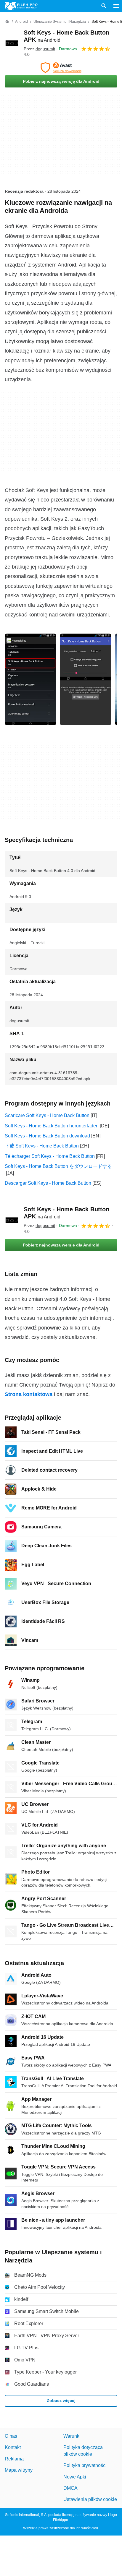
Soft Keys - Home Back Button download (47, 1136)
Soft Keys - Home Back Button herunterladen (52, 1126)
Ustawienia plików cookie (90, 2500)
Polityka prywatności (85, 2466)
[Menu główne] (116, 6)
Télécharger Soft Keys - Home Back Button (50, 1156)
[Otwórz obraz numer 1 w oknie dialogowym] (86, 679)
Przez (39, 49)
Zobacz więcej (61, 2401)
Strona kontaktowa (29, 1394)
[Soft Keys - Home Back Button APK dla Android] (12, 43)
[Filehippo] (21, 6)
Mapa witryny (19, 2470)
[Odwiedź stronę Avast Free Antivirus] (61, 68)
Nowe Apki (75, 2477)
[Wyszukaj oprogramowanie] (104, 6)
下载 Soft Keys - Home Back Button (42, 1146)
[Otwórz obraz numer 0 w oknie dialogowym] (30, 679)
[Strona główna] (7, 22)
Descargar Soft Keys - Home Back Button (48, 1183)
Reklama (14, 2459)
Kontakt (13, 2448)
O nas (11, 2436)
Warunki (72, 2436)
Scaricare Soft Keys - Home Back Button (47, 1115)
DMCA (70, 2488)
